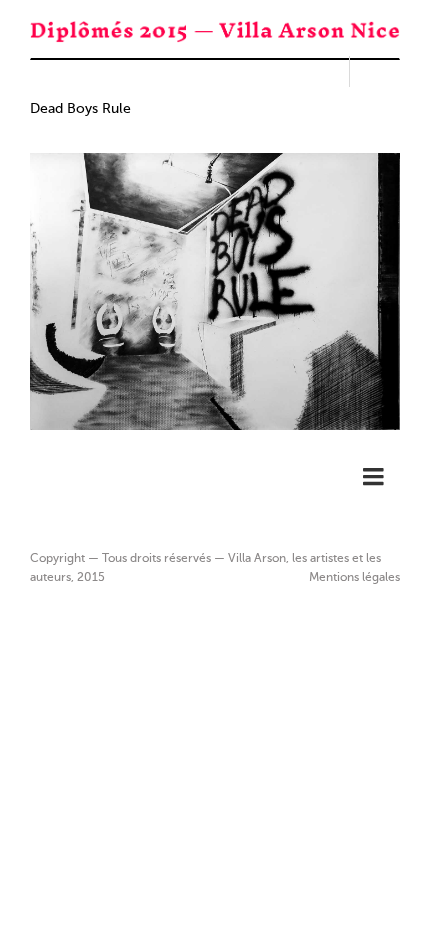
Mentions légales (354, 578)
